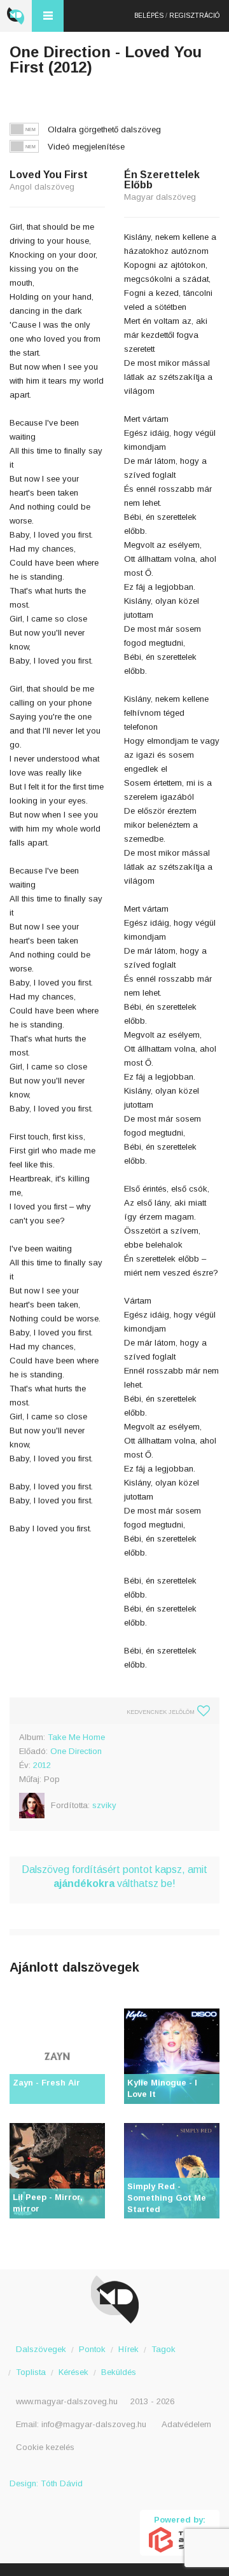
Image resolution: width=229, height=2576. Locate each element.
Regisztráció (194, 16)
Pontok (92, 2349)
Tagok (163, 2349)
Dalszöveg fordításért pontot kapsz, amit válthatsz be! (114, 1876)
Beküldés (119, 2372)
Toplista (31, 2372)
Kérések (73, 2372)
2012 (42, 1765)
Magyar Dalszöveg (16, 16)
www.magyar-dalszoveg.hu (67, 2401)
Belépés (149, 16)
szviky (104, 1805)
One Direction (76, 1751)
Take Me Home (76, 1737)
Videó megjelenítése (86, 147)
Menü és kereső (48, 16)
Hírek (128, 2349)
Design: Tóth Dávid (46, 2483)
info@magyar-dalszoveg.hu (94, 2424)
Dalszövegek (41, 2349)
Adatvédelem (186, 2424)
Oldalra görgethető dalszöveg (104, 129)
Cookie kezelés (45, 2447)
